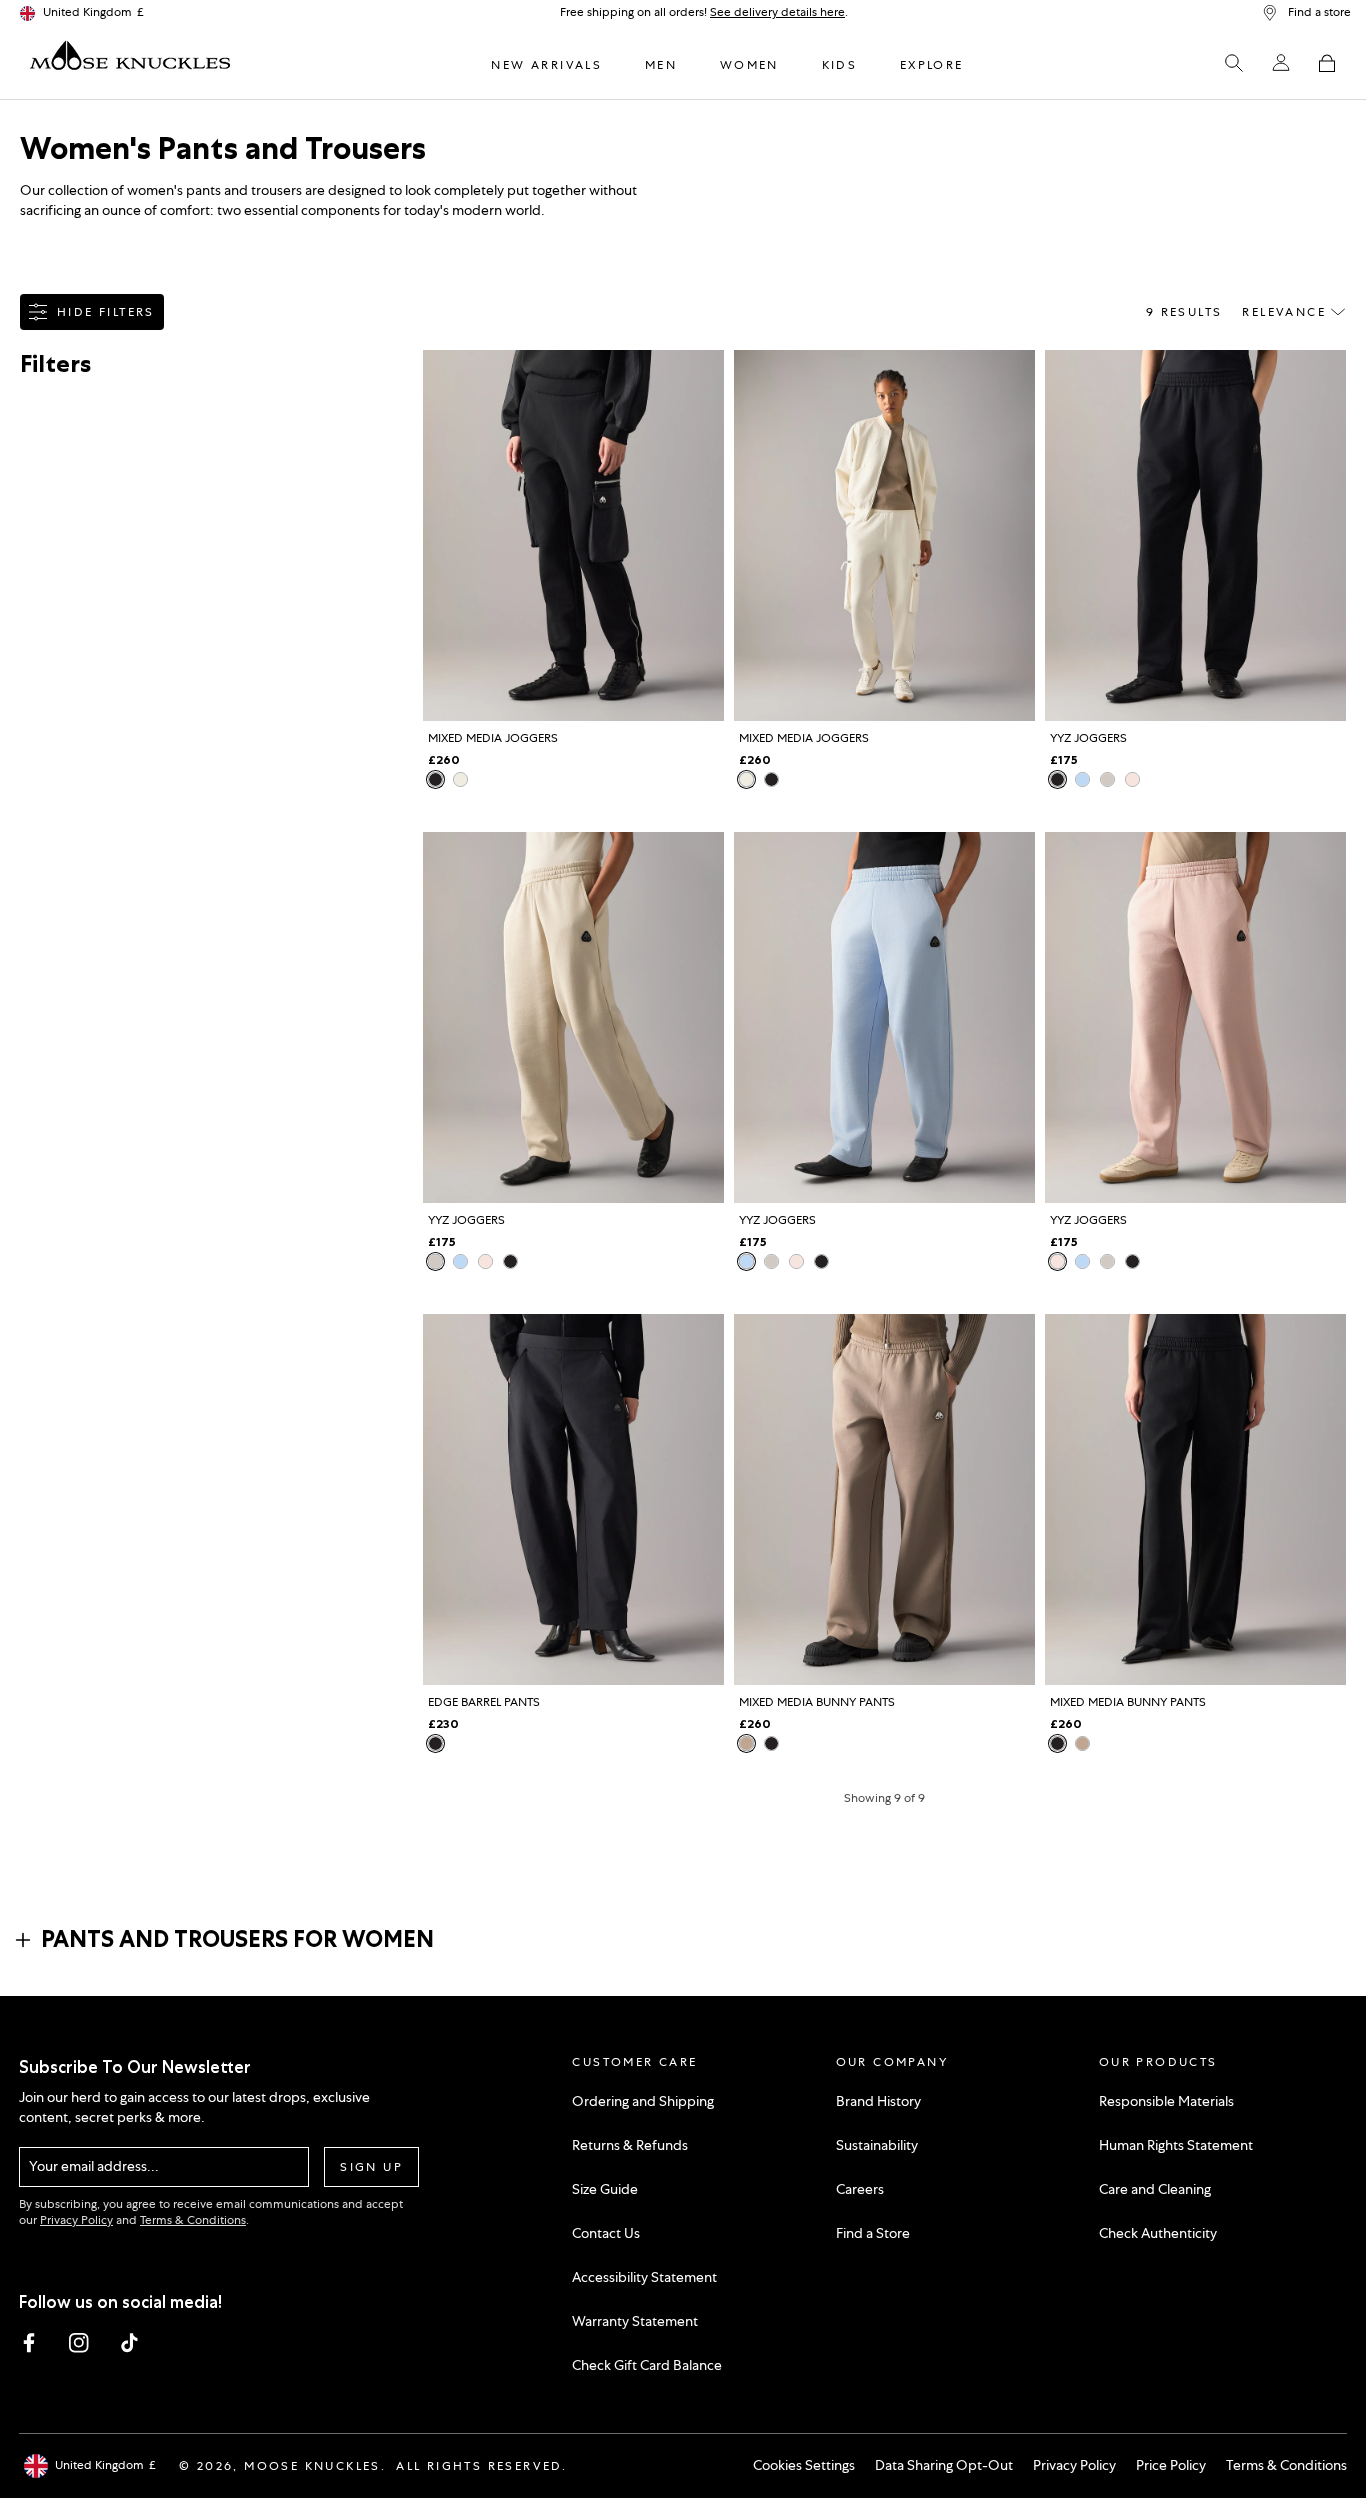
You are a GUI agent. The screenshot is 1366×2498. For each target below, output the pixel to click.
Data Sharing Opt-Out (944, 2465)
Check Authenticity (1158, 2233)
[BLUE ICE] (1082, 779)
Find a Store (873, 2233)
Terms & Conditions (193, 2220)
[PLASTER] (460, 779)
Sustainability (877, 2145)
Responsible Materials (1166, 2101)
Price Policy (1171, 2465)
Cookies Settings (804, 2465)
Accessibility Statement (644, 2277)
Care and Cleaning (1155, 2189)
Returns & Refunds (630, 2145)
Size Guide (605, 2189)
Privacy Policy (76, 2220)
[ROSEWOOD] (1132, 779)
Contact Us (606, 2233)
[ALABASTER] (1107, 779)
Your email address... (94, 2166)
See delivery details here (777, 12)
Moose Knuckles (312, 2466)
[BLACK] (435, 779)
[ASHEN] (746, 1743)
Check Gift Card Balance (647, 2365)
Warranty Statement (635, 2321)
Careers (860, 2189)
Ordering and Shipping (643, 2101)
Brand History (878, 2101)
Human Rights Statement (1176, 2145)
